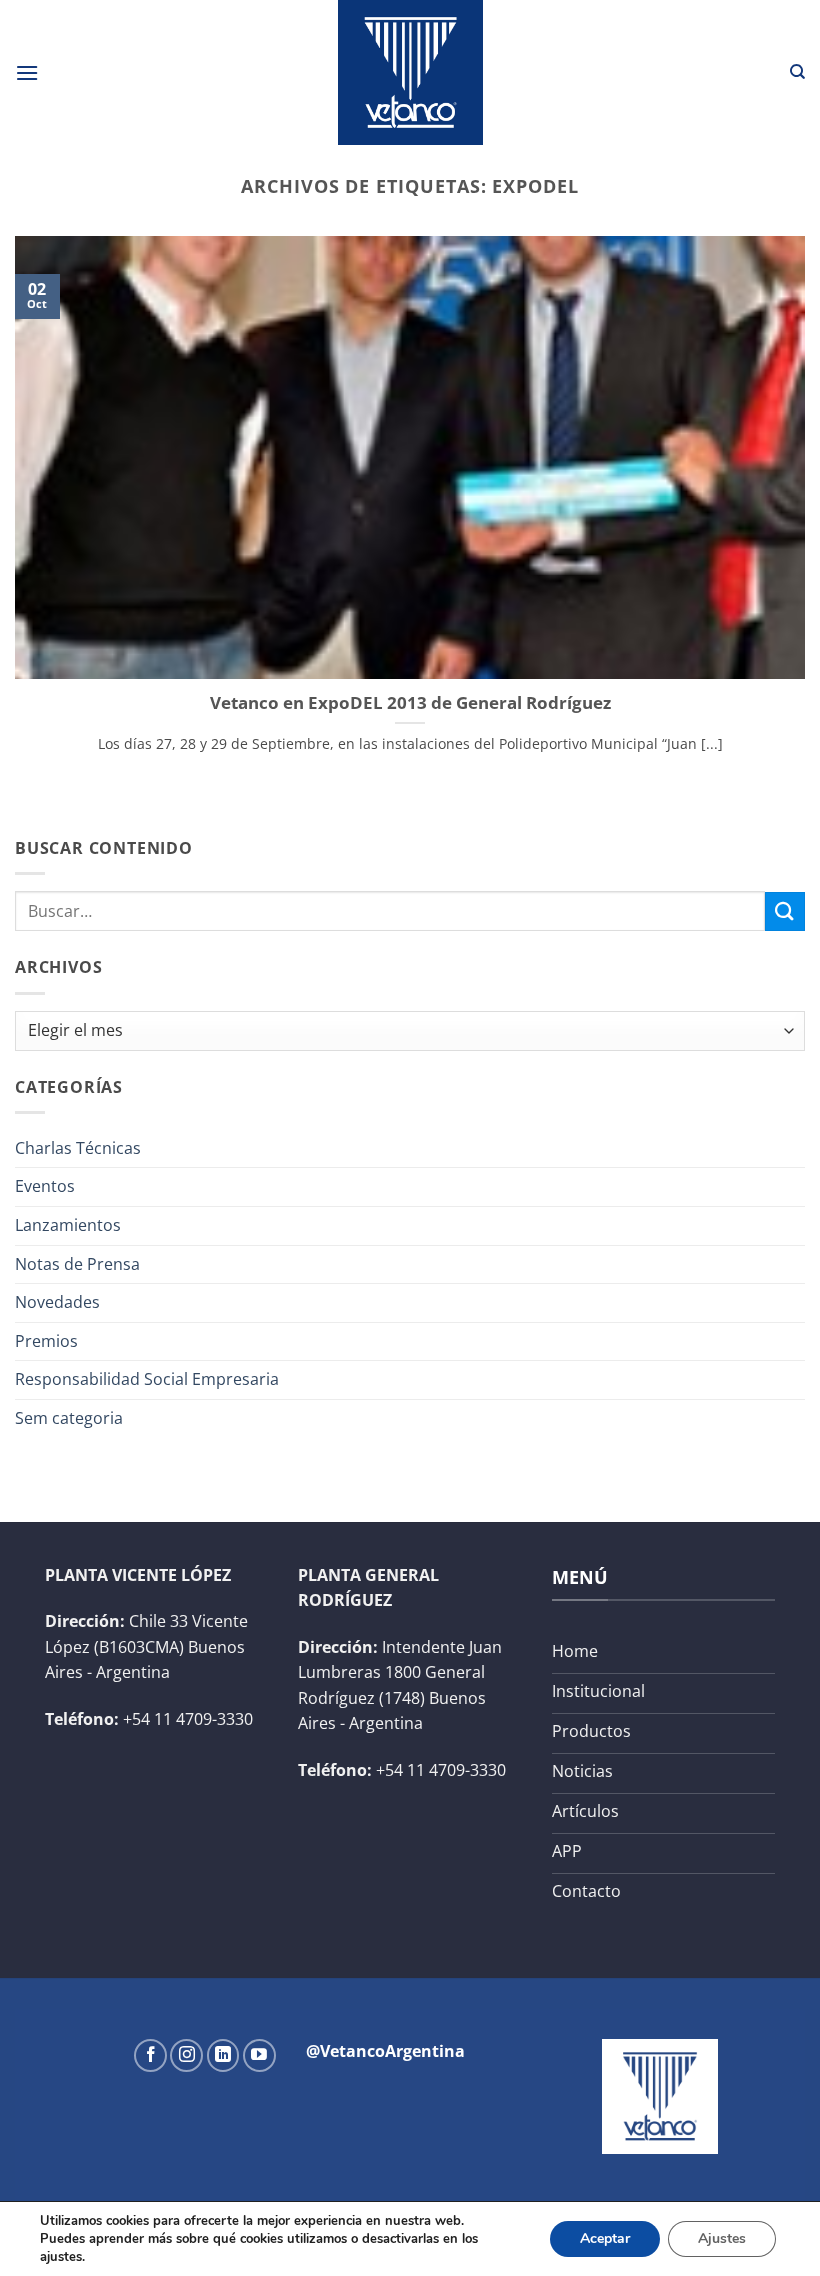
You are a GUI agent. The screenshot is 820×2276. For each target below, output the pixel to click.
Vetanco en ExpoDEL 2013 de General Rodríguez (410, 703)
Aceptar (605, 2238)
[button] (27, 72)
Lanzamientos (68, 1225)
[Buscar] (797, 72)
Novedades (57, 1302)
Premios (46, 1341)
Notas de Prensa (77, 1264)
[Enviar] (785, 911)
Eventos (45, 1186)
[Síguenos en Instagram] (186, 2055)
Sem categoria (69, 1418)
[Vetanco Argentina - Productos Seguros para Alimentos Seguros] (410, 72)
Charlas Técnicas (78, 1148)
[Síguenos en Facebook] (150, 2055)
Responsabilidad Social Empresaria (147, 1379)
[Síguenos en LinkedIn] (223, 2055)
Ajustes (722, 2238)
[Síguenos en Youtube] (259, 2055)
